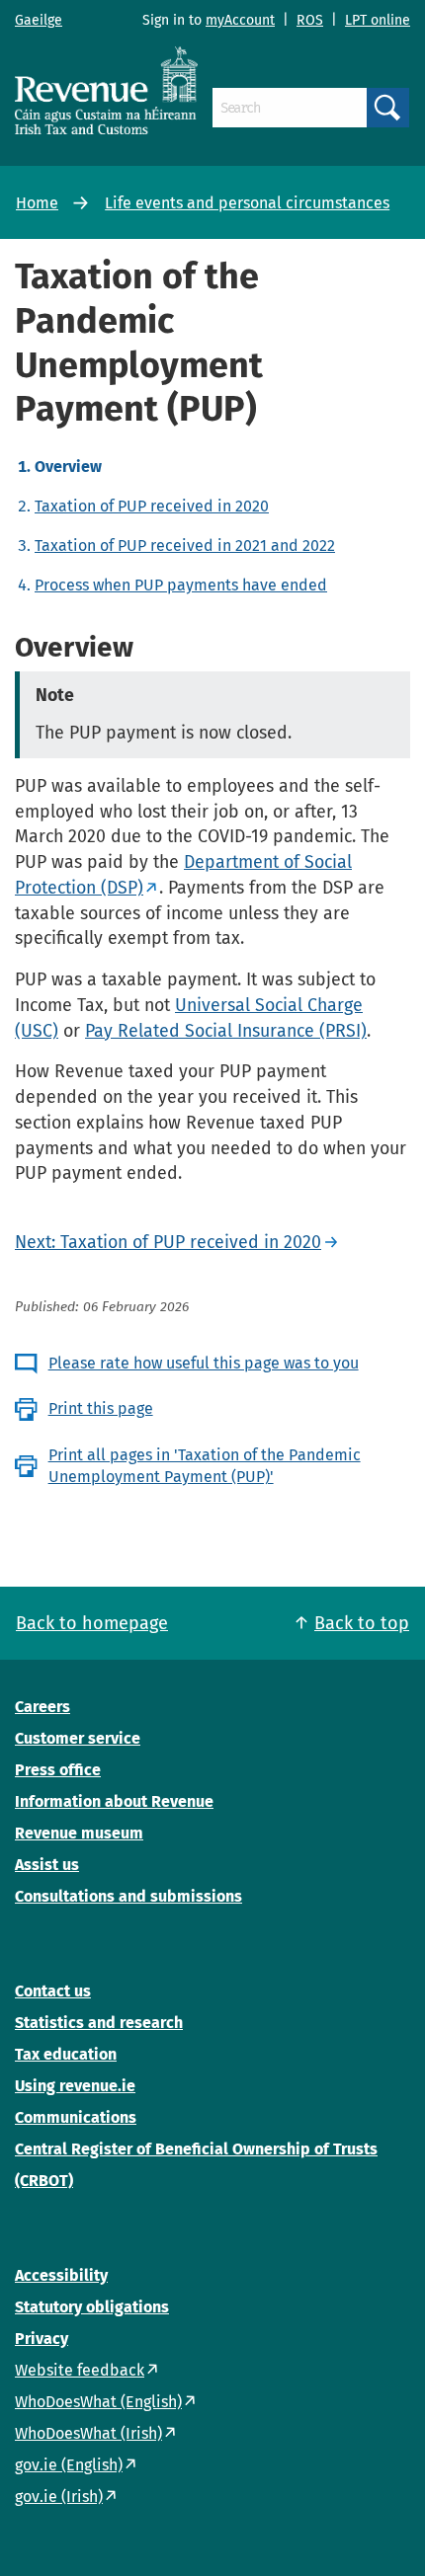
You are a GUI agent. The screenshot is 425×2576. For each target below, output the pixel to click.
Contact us (53, 1991)
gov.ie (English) (69, 2465)
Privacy (42, 2339)
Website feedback (80, 2370)
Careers (42, 1707)
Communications (76, 2117)
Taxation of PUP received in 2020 (152, 506)
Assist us (47, 1865)
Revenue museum (79, 1833)
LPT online (378, 20)
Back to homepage (92, 1623)
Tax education (66, 2054)
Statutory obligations (92, 2307)
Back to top (362, 1623)
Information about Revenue (114, 1801)
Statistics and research (99, 2023)
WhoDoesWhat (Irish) (88, 2433)
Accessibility (61, 2275)
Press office (58, 1770)
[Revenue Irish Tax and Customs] (106, 90)
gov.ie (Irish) (59, 2497)
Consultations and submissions (128, 1896)
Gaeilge (39, 20)
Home (37, 203)
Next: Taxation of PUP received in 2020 (168, 1242)
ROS (310, 20)
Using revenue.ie (75, 2086)
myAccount (240, 20)
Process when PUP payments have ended (181, 585)
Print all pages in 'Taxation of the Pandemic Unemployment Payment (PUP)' (205, 1466)
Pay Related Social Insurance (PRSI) (226, 1031)
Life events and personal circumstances (247, 203)
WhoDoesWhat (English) (98, 2402)
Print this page (101, 1408)
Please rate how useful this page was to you (204, 1363)
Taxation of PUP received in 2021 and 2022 (185, 546)
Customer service (78, 1738)
